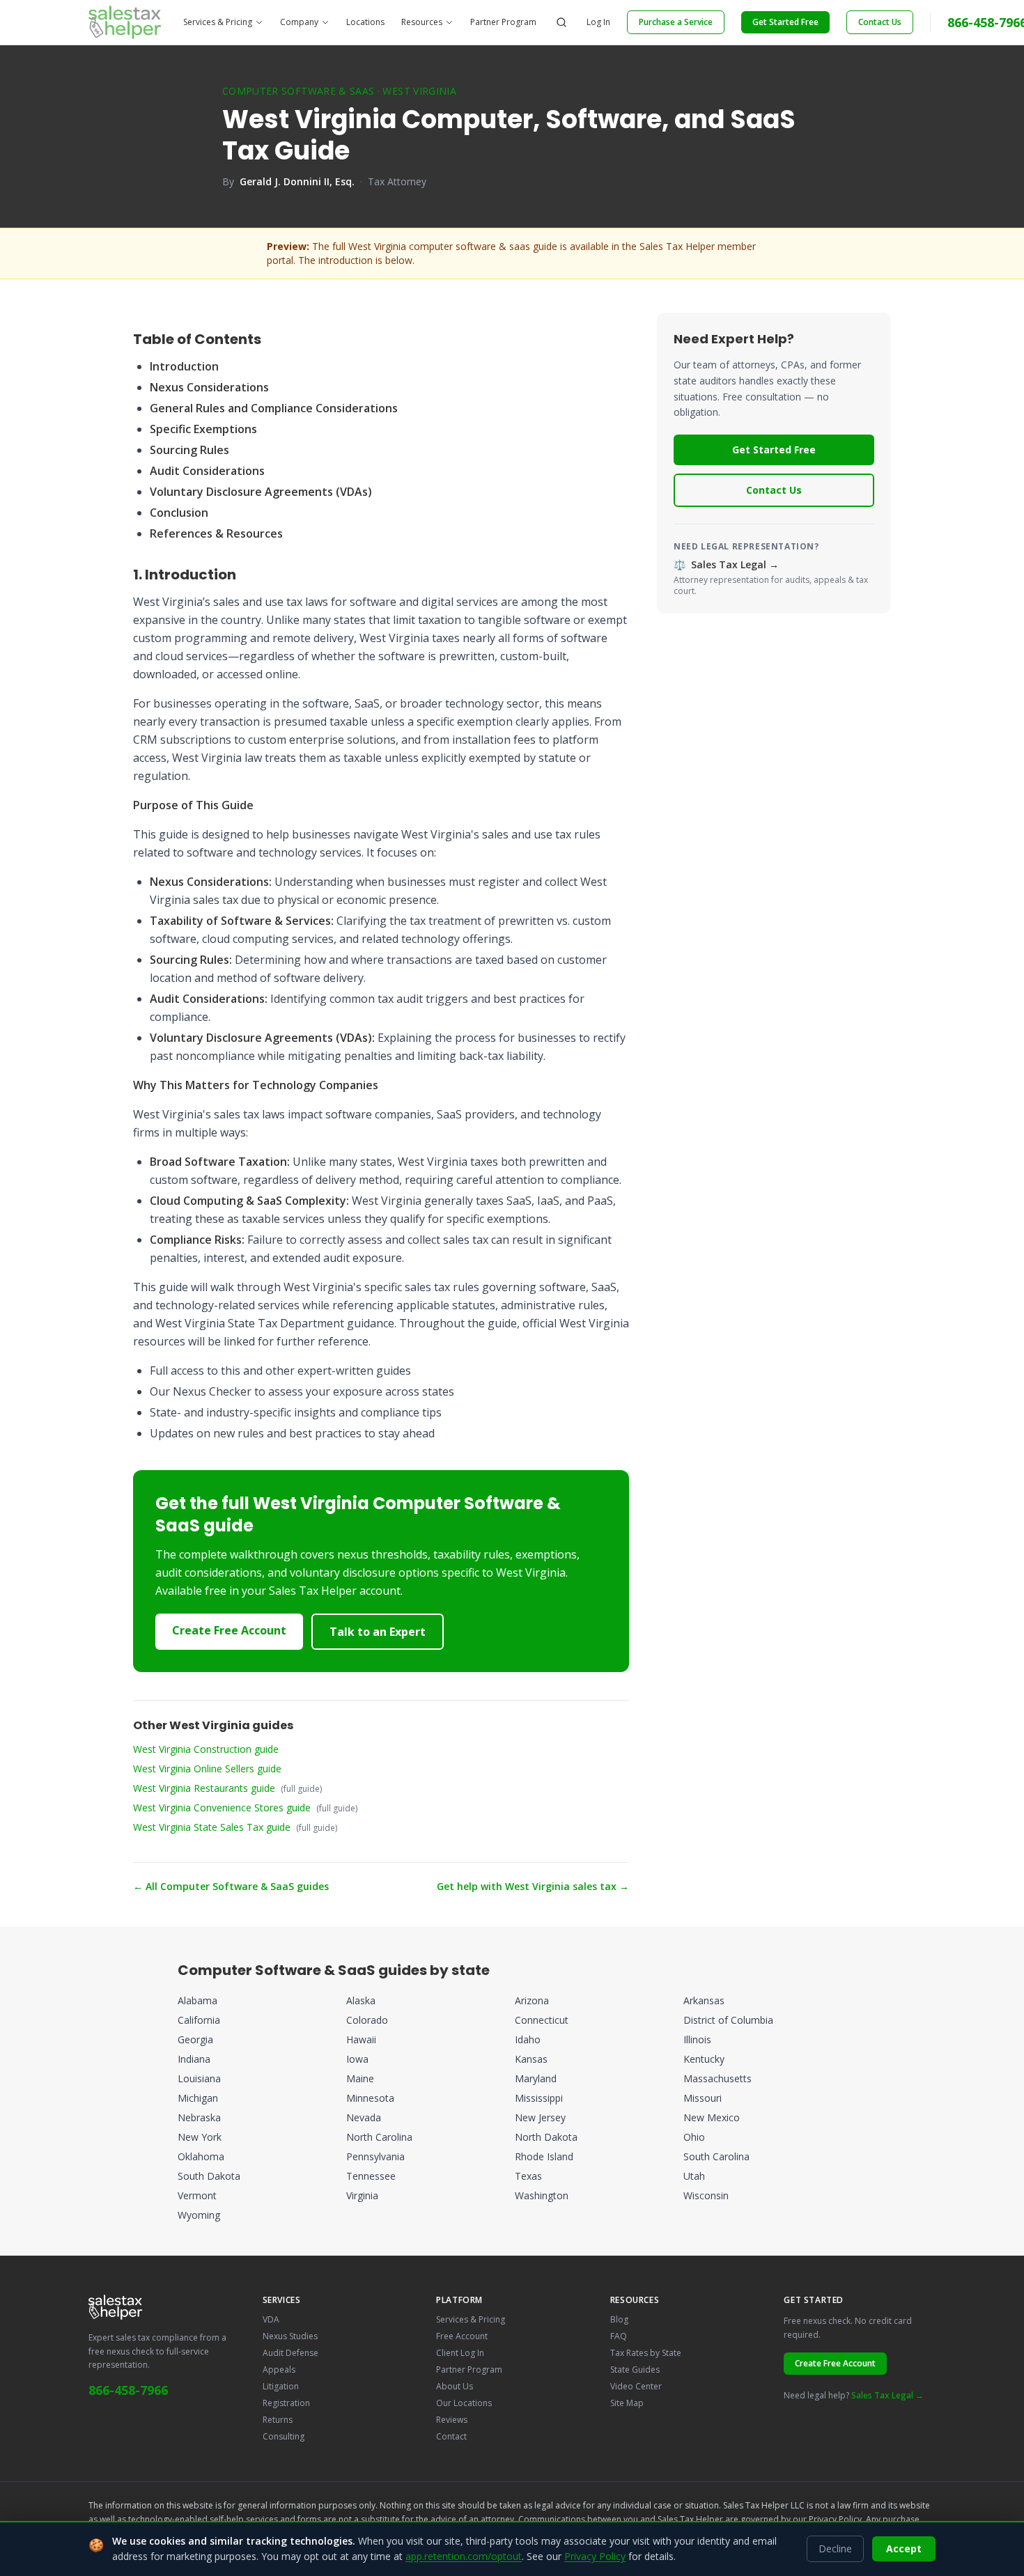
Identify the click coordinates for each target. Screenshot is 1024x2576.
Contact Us (880, 22)
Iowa (357, 2059)
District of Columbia (728, 2020)
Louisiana (199, 2078)
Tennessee (371, 2176)
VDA (271, 2319)
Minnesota (370, 2098)
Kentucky (704, 2059)
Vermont (197, 2195)
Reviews (452, 2420)
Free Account (462, 2336)
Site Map (627, 2403)
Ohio (694, 2137)
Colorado (367, 2020)
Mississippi (539, 2098)
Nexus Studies (290, 2336)
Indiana (194, 2059)
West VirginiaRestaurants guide (204, 1788)
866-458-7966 (128, 2390)
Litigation (281, 2386)
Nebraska (199, 2117)
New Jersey (540, 2117)
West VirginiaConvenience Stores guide (222, 1808)
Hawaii (361, 2039)
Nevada (364, 2117)
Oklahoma (201, 2156)
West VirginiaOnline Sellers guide (207, 1769)
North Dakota (546, 2137)
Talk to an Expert (378, 1632)
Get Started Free (785, 22)
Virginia (362, 2195)
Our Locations (464, 2403)
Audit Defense (290, 2353)
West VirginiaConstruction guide (206, 1749)
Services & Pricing (218, 22)
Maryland (536, 2078)
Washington (542, 2195)
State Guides (635, 2370)
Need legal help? (854, 2395)
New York (200, 2137)
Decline (835, 2548)
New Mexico (712, 2117)
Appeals (279, 2370)
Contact (451, 2436)
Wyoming (199, 2215)
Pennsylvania (375, 2156)
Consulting (284, 2436)
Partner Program (503, 22)
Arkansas (704, 2000)
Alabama (197, 2000)
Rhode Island (544, 2156)
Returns (278, 2420)
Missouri (703, 2098)
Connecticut (542, 2020)
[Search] (561, 22)
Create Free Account (229, 1630)
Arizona (532, 2000)
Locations (365, 22)
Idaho (528, 2039)
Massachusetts (717, 2078)
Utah (694, 2176)
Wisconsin (706, 2195)
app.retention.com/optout (464, 2556)
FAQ (619, 2336)
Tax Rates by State (646, 2353)
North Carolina (379, 2137)
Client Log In (460, 2353)
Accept (904, 2548)
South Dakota (209, 2176)
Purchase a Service (676, 22)
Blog (619, 2319)
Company (299, 22)
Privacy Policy (835, 2519)
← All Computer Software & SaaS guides (231, 1886)
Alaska (361, 2000)
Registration (286, 2403)
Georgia (195, 2039)
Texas (528, 2176)
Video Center (636, 2386)
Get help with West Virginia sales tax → (533, 1886)
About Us (455, 2386)
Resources (422, 22)
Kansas (531, 2059)
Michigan (198, 2098)
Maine (360, 2078)
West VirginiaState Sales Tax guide (212, 1827)
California (199, 2020)
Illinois (697, 2039)
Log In (598, 22)
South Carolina (716, 2156)
